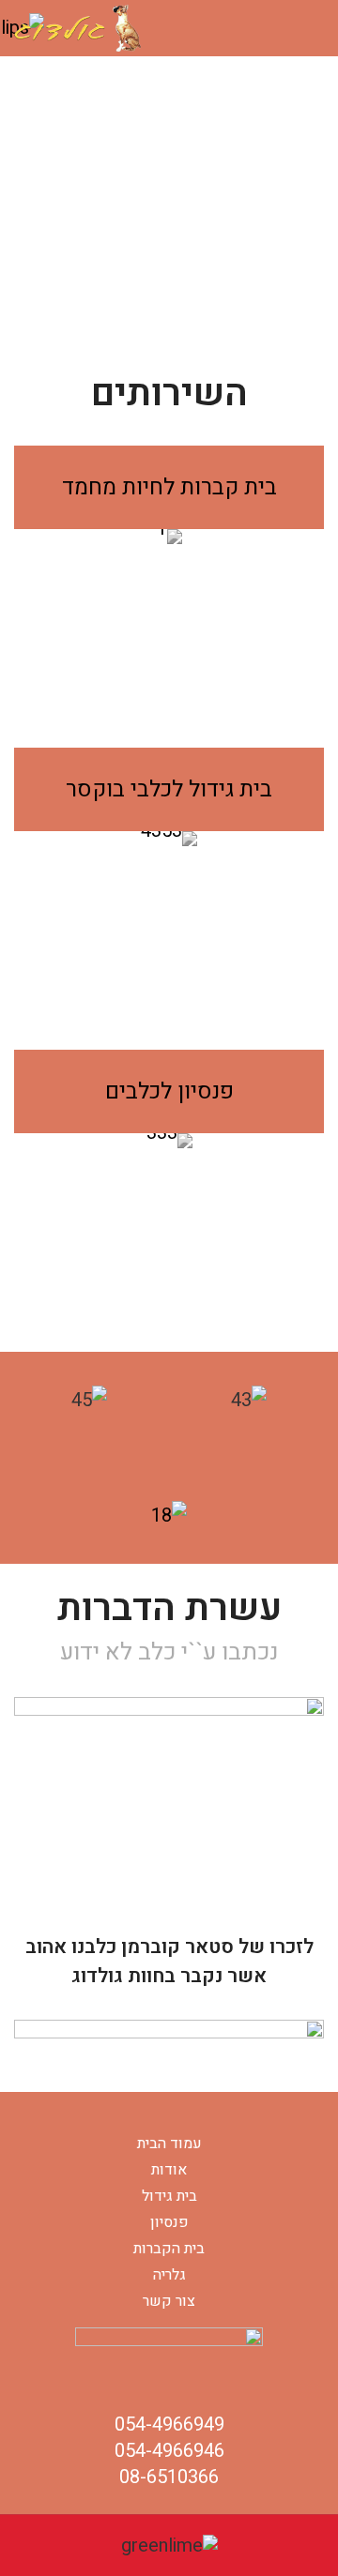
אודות (169, 2170)
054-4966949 (169, 2424)
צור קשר (169, 2301)
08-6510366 (169, 2477)
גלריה (169, 2275)
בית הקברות (169, 2249)
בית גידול (169, 2196)
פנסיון (169, 2222)
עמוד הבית (169, 2144)
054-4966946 (169, 2451)
